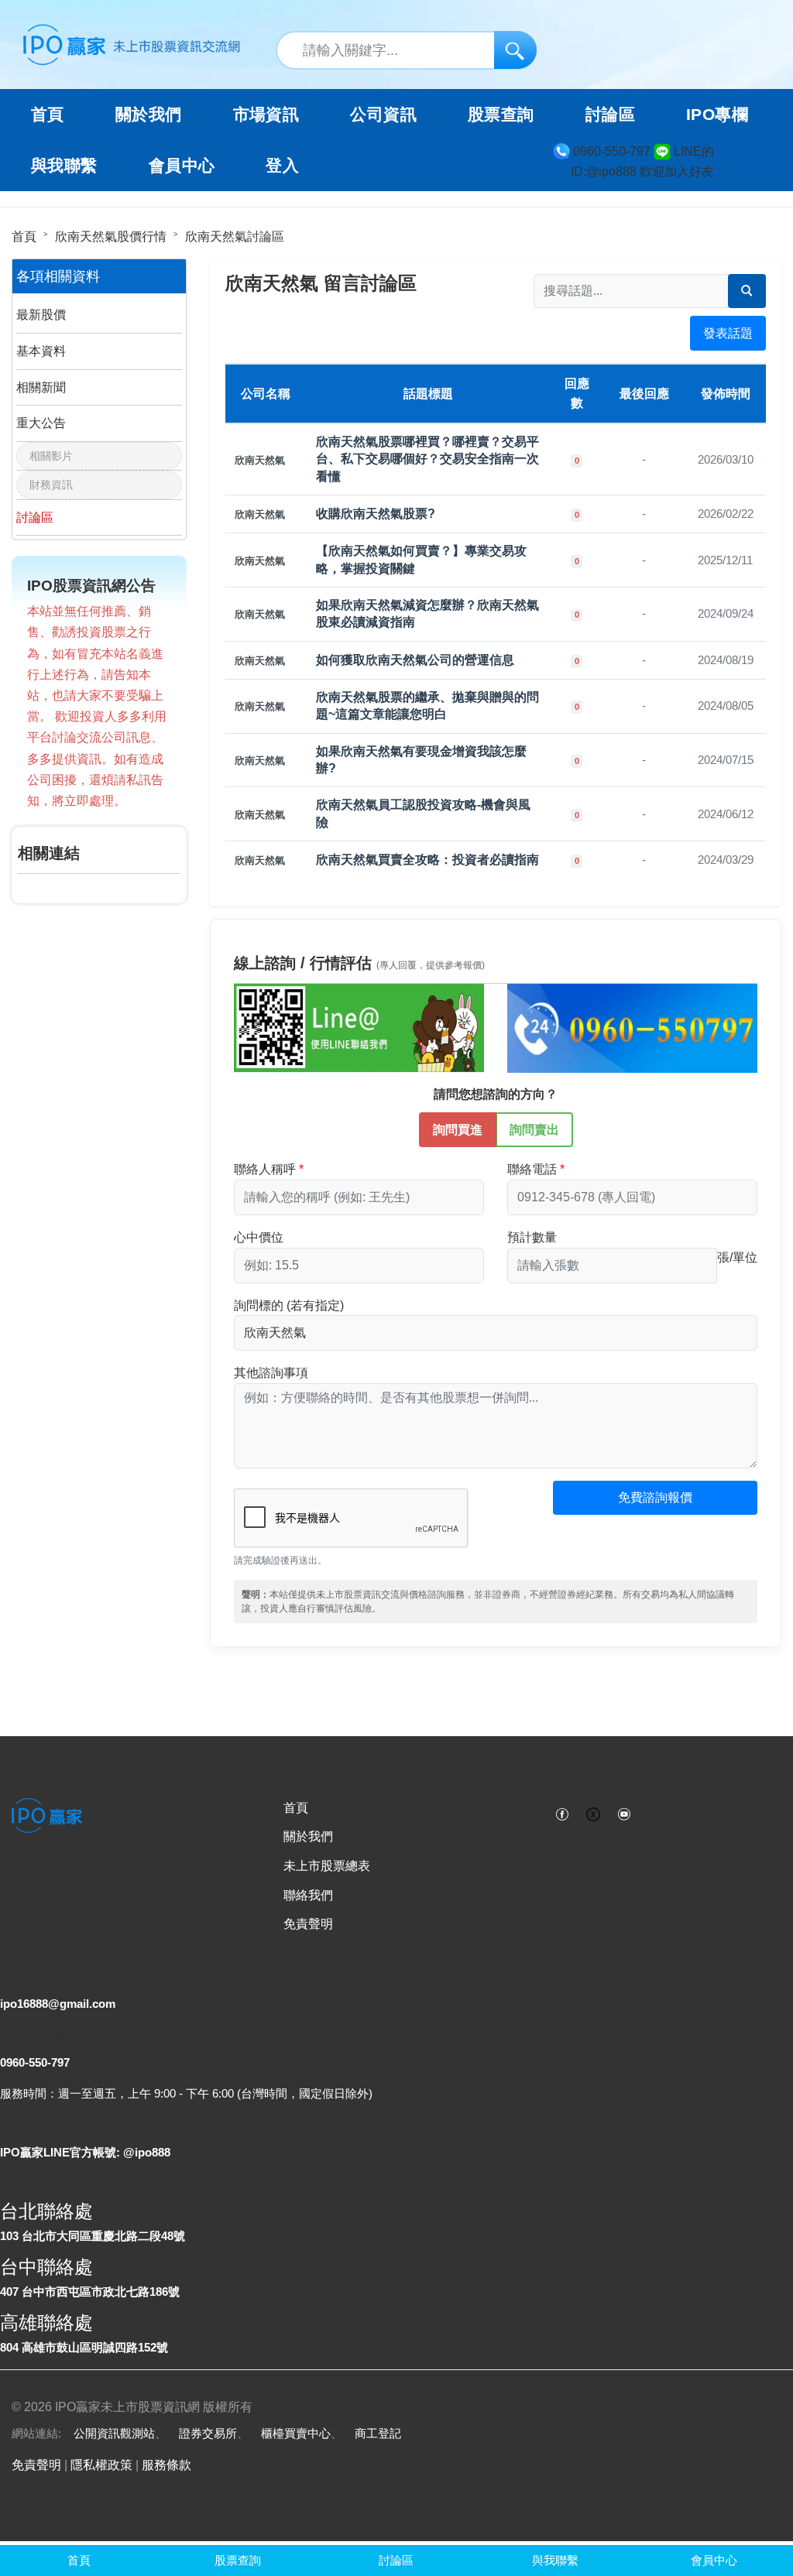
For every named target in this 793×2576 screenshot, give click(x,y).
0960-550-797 (35, 2062)
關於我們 (308, 1836)
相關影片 (51, 456)
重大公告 (41, 423)
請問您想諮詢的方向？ (496, 1094)
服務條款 (166, 2465)
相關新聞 (41, 387)
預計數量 (532, 1237)
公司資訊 (383, 115)
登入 (282, 166)
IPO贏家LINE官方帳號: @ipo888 (85, 2152)
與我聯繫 (64, 166)
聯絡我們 (308, 1895)
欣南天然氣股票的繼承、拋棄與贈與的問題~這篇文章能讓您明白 (427, 706)
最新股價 (41, 315)
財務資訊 (51, 485)
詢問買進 (458, 1130)
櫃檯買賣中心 (296, 2433)
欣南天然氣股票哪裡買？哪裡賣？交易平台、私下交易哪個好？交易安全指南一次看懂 (427, 459)
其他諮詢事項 (271, 1373)
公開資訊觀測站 (114, 2433)
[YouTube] (624, 1813)
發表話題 (728, 333)
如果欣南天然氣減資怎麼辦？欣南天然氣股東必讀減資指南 (427, 613)
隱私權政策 (101, 2465)
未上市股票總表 (327, 1866)
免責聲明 (308, 1924)
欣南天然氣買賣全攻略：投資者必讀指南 (427, 860)
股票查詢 (501, 115)
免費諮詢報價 (655, 1497)
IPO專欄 (717, 115)
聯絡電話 (532, 1169)
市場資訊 (266, 115)
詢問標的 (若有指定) (289, 1305)
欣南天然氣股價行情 (111, 236)
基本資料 (41, 351)
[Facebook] (562, 1813)
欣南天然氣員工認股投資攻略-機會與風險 (423, 813)
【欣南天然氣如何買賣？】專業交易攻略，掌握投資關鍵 (421, 559)
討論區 (610, 115)
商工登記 (378, 2433)
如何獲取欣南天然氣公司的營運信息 (415, 660)
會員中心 (182, 166)
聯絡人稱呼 (265, 1169)
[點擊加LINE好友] (359, 1028)
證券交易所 (208, 2433)
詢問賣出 (534, 1130)
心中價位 (259, 1237)
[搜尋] (515, 50)
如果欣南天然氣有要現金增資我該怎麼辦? (421, 760)
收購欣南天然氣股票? (376, 514)
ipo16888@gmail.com (58, 2004)
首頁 (48, 115)
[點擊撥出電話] (632, 1028)
